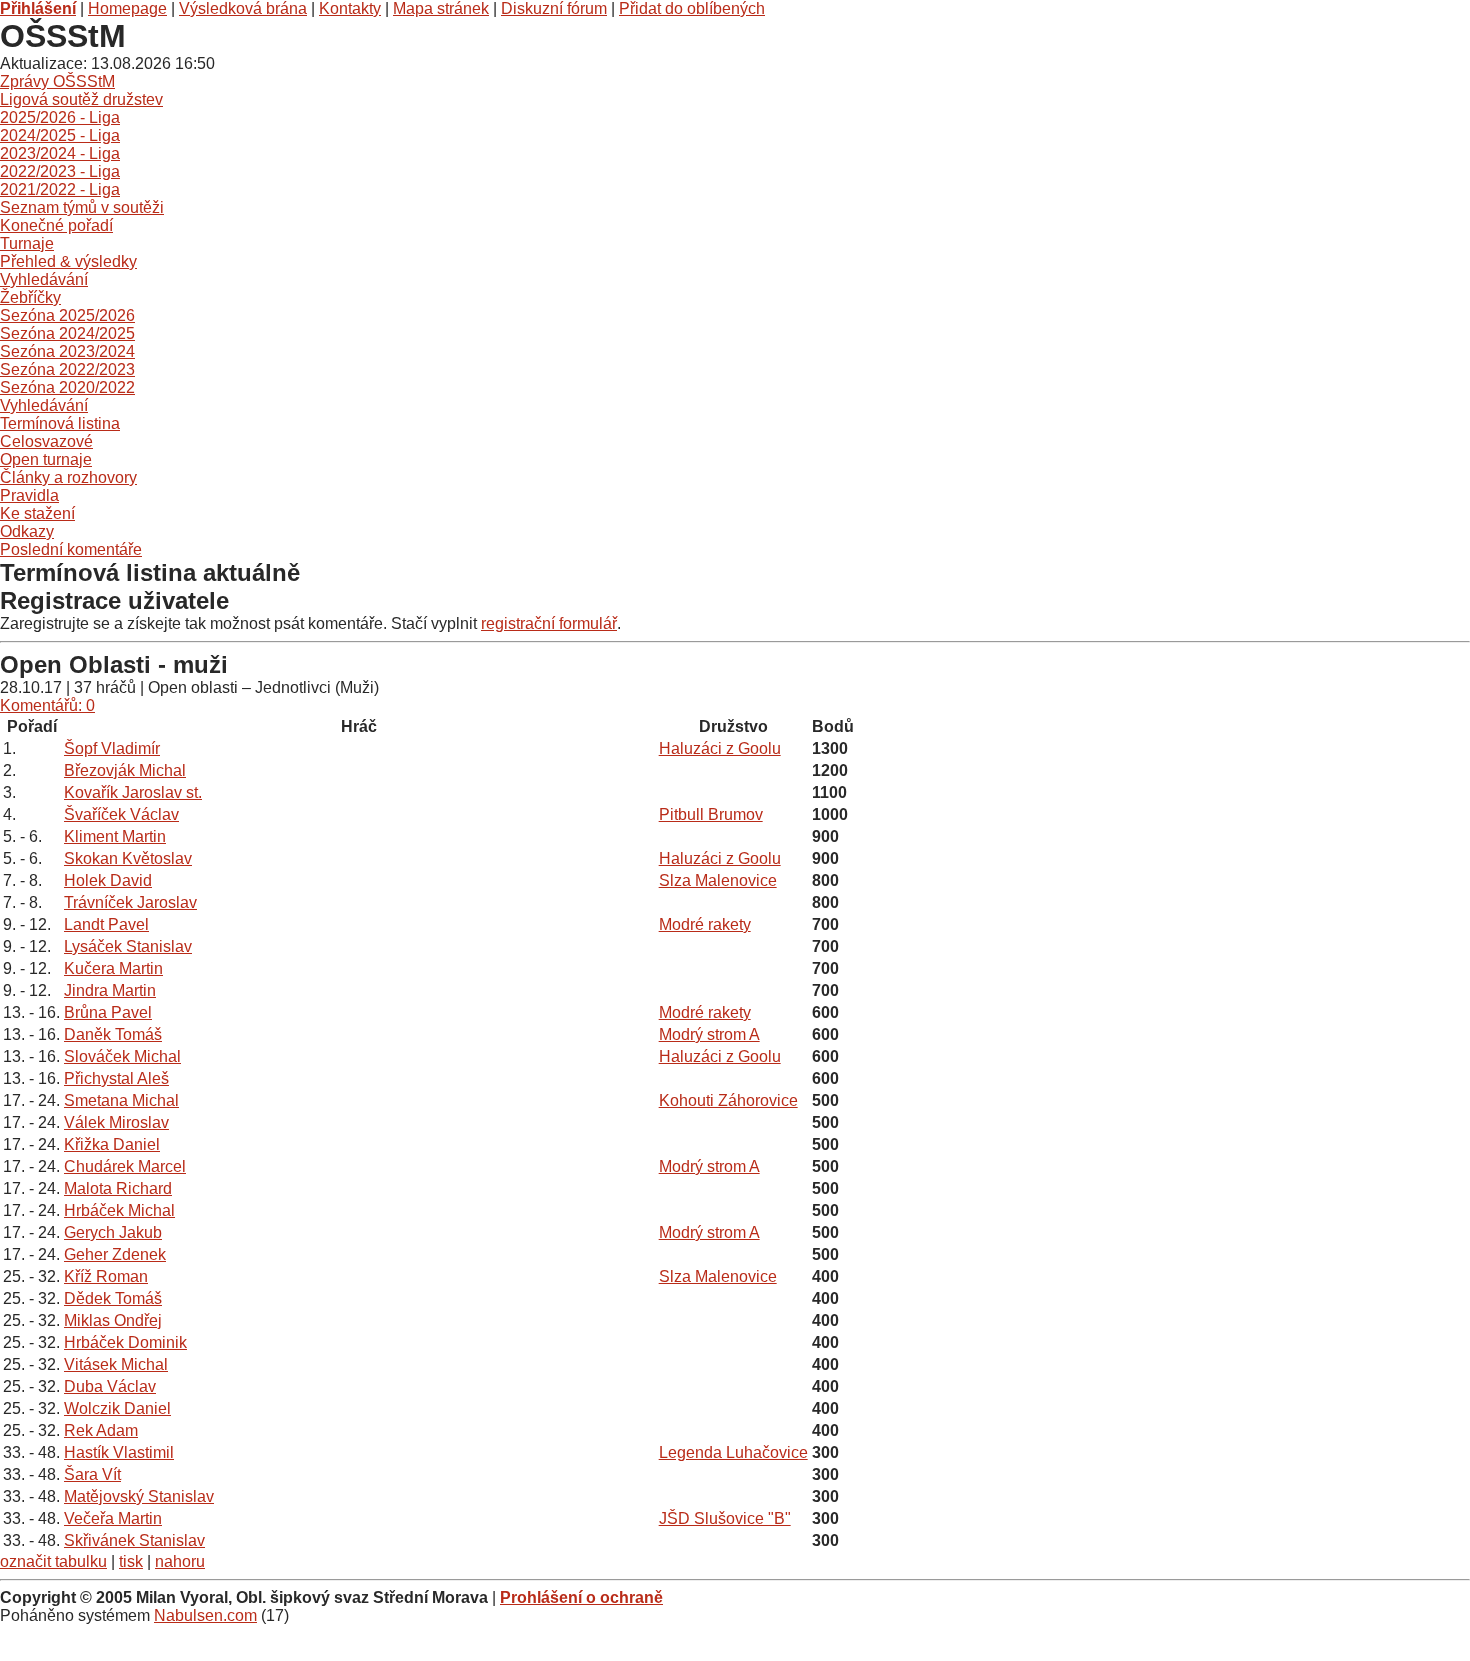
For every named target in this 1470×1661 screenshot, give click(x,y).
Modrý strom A (709, 1034)
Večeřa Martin (113, 1518)
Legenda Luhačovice (733, 1452)
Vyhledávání (44, 279)
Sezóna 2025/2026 (67, 315)
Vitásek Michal (116, 1364)
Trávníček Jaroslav (130, 902)
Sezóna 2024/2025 (67, 333)
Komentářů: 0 (47, 705)
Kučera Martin (113, 968)
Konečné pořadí (56, 225)
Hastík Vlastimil (119, 1452)
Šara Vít (92, 1474)
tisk (131, 1561)
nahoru (180, 1561)
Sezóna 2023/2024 (67, 351)
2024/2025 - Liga (60, 135)
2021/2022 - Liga (60, 189)
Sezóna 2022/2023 (67, 369)
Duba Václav (110, 1386)
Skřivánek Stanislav (134, 1540)
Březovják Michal (125, 770)
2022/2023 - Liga (60, 171)
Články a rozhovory (68, 477)
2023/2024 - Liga (60, 153)
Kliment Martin (115, 836)
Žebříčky (30, 297)
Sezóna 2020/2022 (67, 387)
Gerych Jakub (113, 1232)
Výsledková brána (243, 8)
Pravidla (29, 495)
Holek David (108, 880)
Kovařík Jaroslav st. (133, 792)
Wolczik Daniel (117, 1408)
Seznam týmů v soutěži (82, 207)
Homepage (127, 8)
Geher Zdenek (115, 1254)
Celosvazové (46, 441)
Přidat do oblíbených (692, 8)
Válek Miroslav (116, 1122)
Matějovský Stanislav (139, 1496)
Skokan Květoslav (128, 858)
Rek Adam (101, 1430)
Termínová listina (60, 423)
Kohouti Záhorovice (728, 1100)
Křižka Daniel (112, 1144)
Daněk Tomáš (113, 1034)
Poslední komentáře (71, 549)
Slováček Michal (122, 1056)
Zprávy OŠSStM (57, 81)
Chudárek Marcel (125, 1166)
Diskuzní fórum (554, 8)
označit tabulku (53, 1561)
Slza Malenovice (718, 880)
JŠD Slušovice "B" (725, 1518)
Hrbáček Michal (119, 1210)
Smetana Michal (121, 1100)
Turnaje (27, 243)
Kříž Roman (106, 1276)
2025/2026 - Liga (60, 117)
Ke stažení (37, 513)
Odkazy (27, 531)
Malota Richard (118, 1188)
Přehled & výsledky (68, 261)
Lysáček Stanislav (128, 946)
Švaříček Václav (121, 814)
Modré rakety (705, 924)
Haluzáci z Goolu (720, 748)
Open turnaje (46, 459)
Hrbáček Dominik (125, 1342)
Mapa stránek (441, 8)
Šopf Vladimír (112, 748)
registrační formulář (549, 623)
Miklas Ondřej (113, 1320)
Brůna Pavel (108, 1012)
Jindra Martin (110, 990)
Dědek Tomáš (113, 1298)
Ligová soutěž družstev (81, 99)
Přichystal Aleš (116, 1078)
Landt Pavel (106, 924)
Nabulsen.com (205, 1615)
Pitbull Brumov (711, 814)
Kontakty (350, 8)
